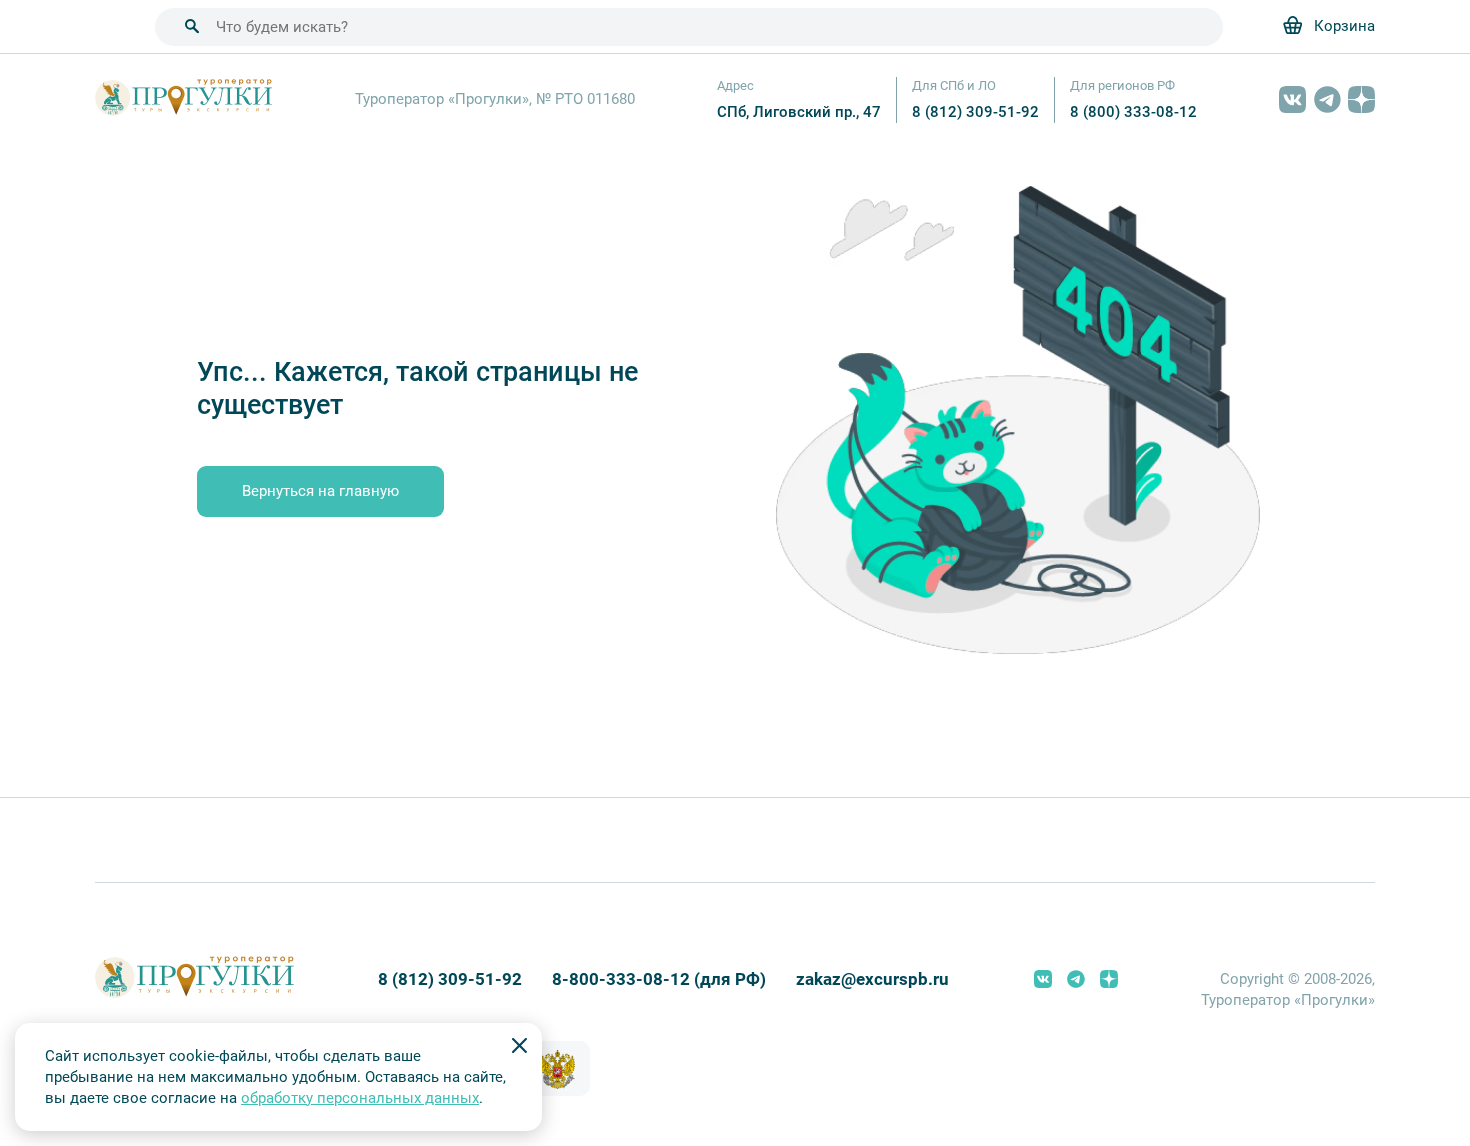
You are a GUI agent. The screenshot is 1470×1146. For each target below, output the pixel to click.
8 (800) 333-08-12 (1133, 112)
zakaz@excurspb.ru (872, 979)
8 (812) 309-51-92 (975, 112)
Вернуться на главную (320, 491)
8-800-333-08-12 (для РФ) (659, 979)
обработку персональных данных (360, 1098)
